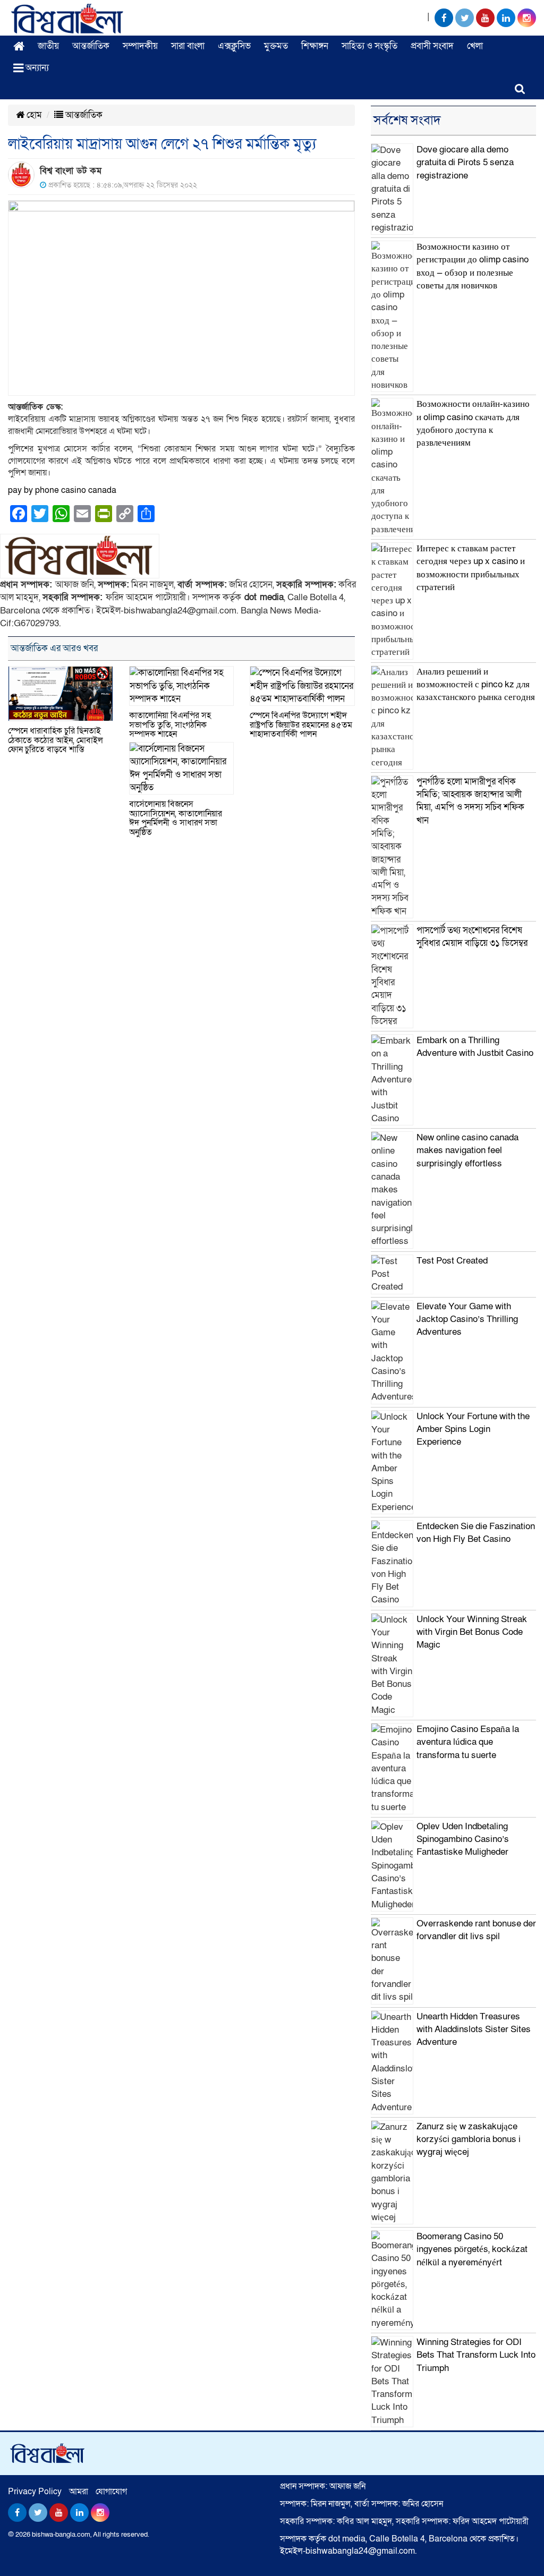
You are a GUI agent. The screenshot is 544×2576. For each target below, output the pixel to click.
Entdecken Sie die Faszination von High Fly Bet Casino (476, 1533)
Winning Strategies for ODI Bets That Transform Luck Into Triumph (476, 2355)
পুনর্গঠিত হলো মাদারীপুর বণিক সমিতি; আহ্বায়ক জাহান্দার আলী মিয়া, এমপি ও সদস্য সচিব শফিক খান (470, 801)
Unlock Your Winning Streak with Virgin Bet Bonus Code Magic (472, 1632)
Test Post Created (452, 1261)
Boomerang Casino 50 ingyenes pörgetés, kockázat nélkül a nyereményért (472, 2249)
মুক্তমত (276, 46)
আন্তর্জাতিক (91, 46)
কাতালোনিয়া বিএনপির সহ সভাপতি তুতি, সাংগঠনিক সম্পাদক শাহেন (170, 725)
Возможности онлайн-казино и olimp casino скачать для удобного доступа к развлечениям (473, 423)
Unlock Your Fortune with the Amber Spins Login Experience (473, 1429)
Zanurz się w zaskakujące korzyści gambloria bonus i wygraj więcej (469, 2139)
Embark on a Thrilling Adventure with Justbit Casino (475, 1047)
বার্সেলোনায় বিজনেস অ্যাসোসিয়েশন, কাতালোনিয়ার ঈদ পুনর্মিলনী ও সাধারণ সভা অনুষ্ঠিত (176, 818)
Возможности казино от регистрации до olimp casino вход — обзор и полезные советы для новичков (473, 266)
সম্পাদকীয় (140, 46)
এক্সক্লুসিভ (234, 46)
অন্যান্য (36, 68)
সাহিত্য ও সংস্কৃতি (369, 46)
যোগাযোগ (111, 2492)
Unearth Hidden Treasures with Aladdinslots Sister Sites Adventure (474, 2029)
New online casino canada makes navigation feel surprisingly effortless (467, 1150)
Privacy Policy (35, 2492)
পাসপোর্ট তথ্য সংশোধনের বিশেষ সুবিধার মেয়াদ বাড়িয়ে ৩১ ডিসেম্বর (472, 937)
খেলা (475, 46)
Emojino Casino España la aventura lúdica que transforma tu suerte (468, 1742)
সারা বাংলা (188, 46)
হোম (33, 115)
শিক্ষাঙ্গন (315, 46)
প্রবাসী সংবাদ (432, 46)
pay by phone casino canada (62, 490)
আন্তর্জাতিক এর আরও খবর (54, 648)
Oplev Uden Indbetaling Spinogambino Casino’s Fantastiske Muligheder (463, 1839)
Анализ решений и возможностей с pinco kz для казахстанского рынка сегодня (476, 685)
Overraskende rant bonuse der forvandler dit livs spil (476, 1930)
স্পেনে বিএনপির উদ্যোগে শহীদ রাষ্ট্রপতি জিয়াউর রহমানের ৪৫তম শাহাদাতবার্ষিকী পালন (301, 725)
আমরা (79, 2492)
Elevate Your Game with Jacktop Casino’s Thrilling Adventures (467, 1319)
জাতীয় (48, 46)
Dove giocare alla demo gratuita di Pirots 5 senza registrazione (465, 163)
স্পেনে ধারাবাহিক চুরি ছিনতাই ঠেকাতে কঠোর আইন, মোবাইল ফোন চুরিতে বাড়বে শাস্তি (56, 740)
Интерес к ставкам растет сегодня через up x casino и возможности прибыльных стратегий (471, 568)
